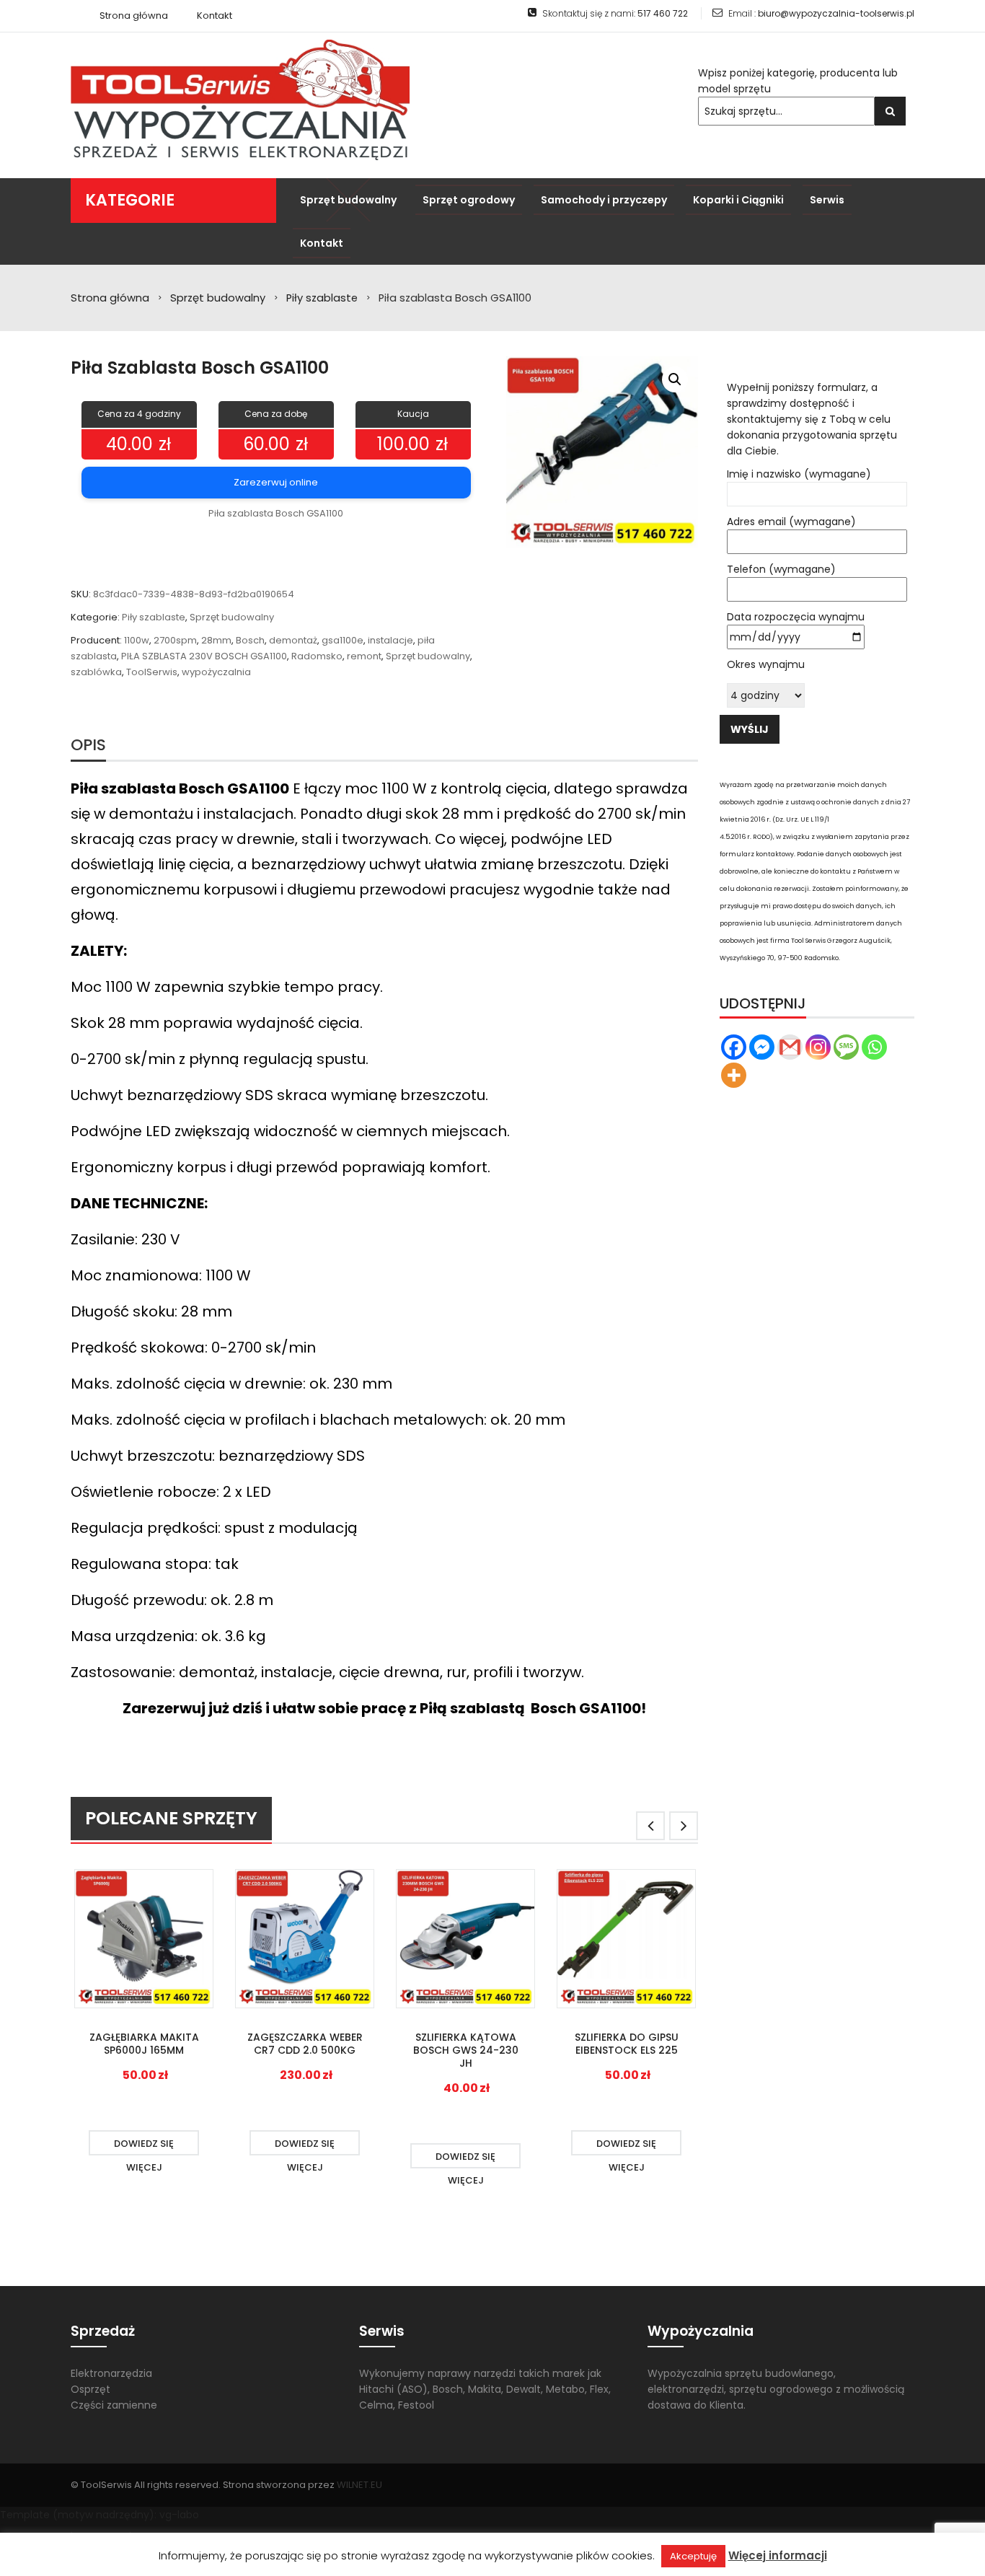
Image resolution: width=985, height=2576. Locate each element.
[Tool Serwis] (240, 100)
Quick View (144, 1940)
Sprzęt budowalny (218, 298)
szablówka (96, 672)
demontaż (293, 640)
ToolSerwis (152, 672)
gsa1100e (343, 640)
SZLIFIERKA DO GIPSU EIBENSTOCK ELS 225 (627, 2044)
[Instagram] (818, 1047)
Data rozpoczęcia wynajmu (796, 617)
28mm (216, 640)
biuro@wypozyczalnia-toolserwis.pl (836, 13)
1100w (137, 640)
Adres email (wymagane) (791, 522)
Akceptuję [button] (693, 2556)
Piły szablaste (322, 298)
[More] (734, 1075)
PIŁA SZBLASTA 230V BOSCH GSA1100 (204, 656)
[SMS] (846, 1047)
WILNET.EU (359, 2485)
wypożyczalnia (216, 672)
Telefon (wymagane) (781, 569)
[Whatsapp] (874, 1047)
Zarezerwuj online (276, 482)
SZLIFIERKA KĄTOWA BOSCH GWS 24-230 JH (466, 2050)
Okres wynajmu (766, 664)
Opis (88, 745)
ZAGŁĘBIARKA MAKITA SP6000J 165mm (144, 2044)
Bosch (250, 640)
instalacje (390, 640)
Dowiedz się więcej (144, 2146)
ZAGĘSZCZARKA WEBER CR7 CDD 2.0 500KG (305, 2044)
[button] (675, 379)
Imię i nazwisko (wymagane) (799, 474)
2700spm (175, 640)
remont (364, 656)
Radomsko (317, 656)
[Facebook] (734, 1047)
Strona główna (110, 298)
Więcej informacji (778, 2555)
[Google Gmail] (790, 1047)
